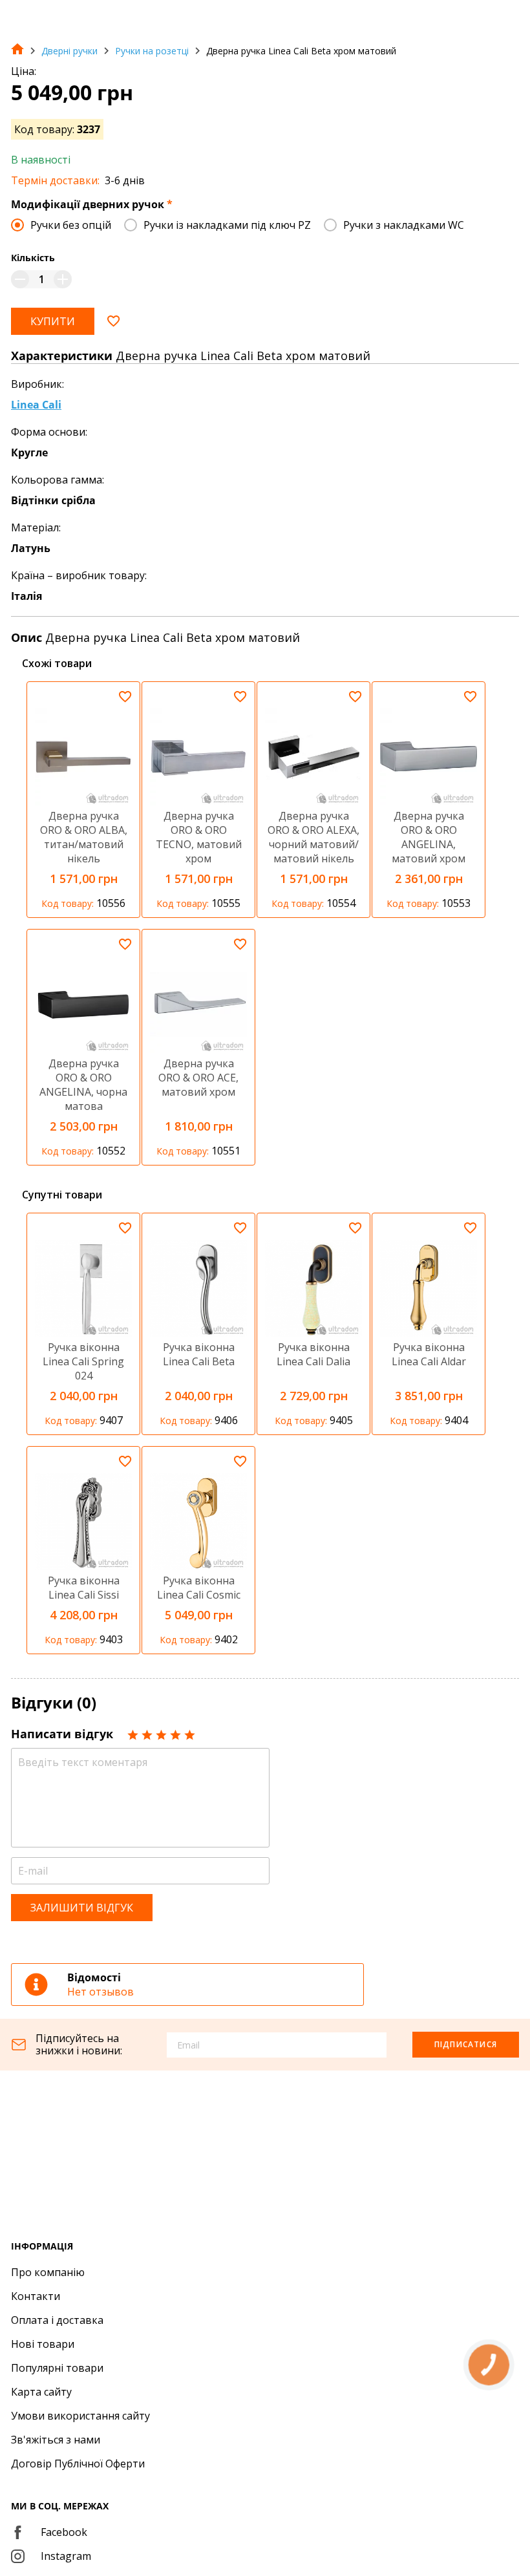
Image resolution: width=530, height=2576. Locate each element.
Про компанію (48, 2272)
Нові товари (43, 2344)
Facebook (64, 2532)
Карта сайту (41, 2392)
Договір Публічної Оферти (78, 2464)
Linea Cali (36, 405)
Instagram (66, 2556)
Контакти (36, 2296)
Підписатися (466, 2044)
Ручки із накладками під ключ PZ (227, 225)
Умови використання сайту (80, 2416)
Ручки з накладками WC (404, 225)
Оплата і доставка (57, 2320)
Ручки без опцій (71, 225)
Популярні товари (57, 2368)
